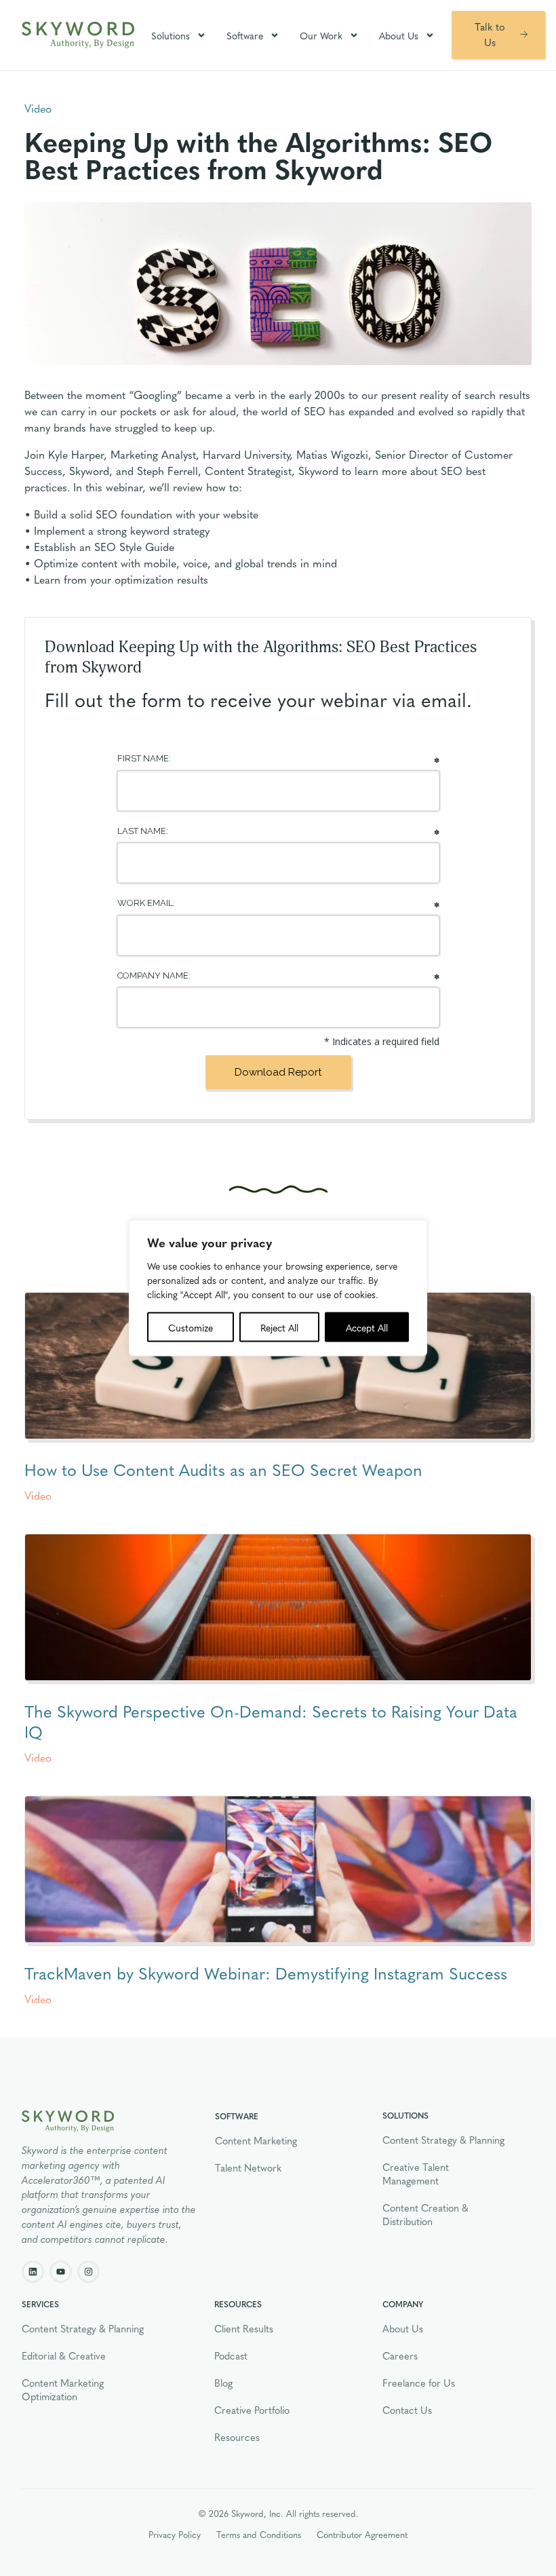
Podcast (231, 2355)
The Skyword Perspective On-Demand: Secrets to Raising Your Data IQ (271, 1721)
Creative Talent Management (416, 2174)
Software (245, 35)
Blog (223, 2383)
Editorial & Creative (64, 2355)
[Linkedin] (33, 2272)
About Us (399, 35)
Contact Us (407, 2410)
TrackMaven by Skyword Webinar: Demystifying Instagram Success (266, 1973)
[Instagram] (88, 2272)
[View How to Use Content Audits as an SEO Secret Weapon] (278, 1366)
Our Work (321, 35)
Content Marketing (256, 2140)
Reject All (279, 1327)
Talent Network (248, 2167)
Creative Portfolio (252, 2410)
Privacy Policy (175, 2534)
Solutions (171, 35)
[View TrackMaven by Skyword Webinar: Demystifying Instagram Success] (278, 1870)
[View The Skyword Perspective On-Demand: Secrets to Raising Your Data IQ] (278, 1608)
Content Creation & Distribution (425, 2214)
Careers (400, 2355)
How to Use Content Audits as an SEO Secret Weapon (223, 1469)
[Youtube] (61, 2272)
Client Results (244, 2328)
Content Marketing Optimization (63, 2389)
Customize (191, 1327)
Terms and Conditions (259, 2534)
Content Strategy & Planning (443, 2140)
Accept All (367, 1327)
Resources (237, 2437)
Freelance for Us (419, 2383)
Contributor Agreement (362, 2534)
